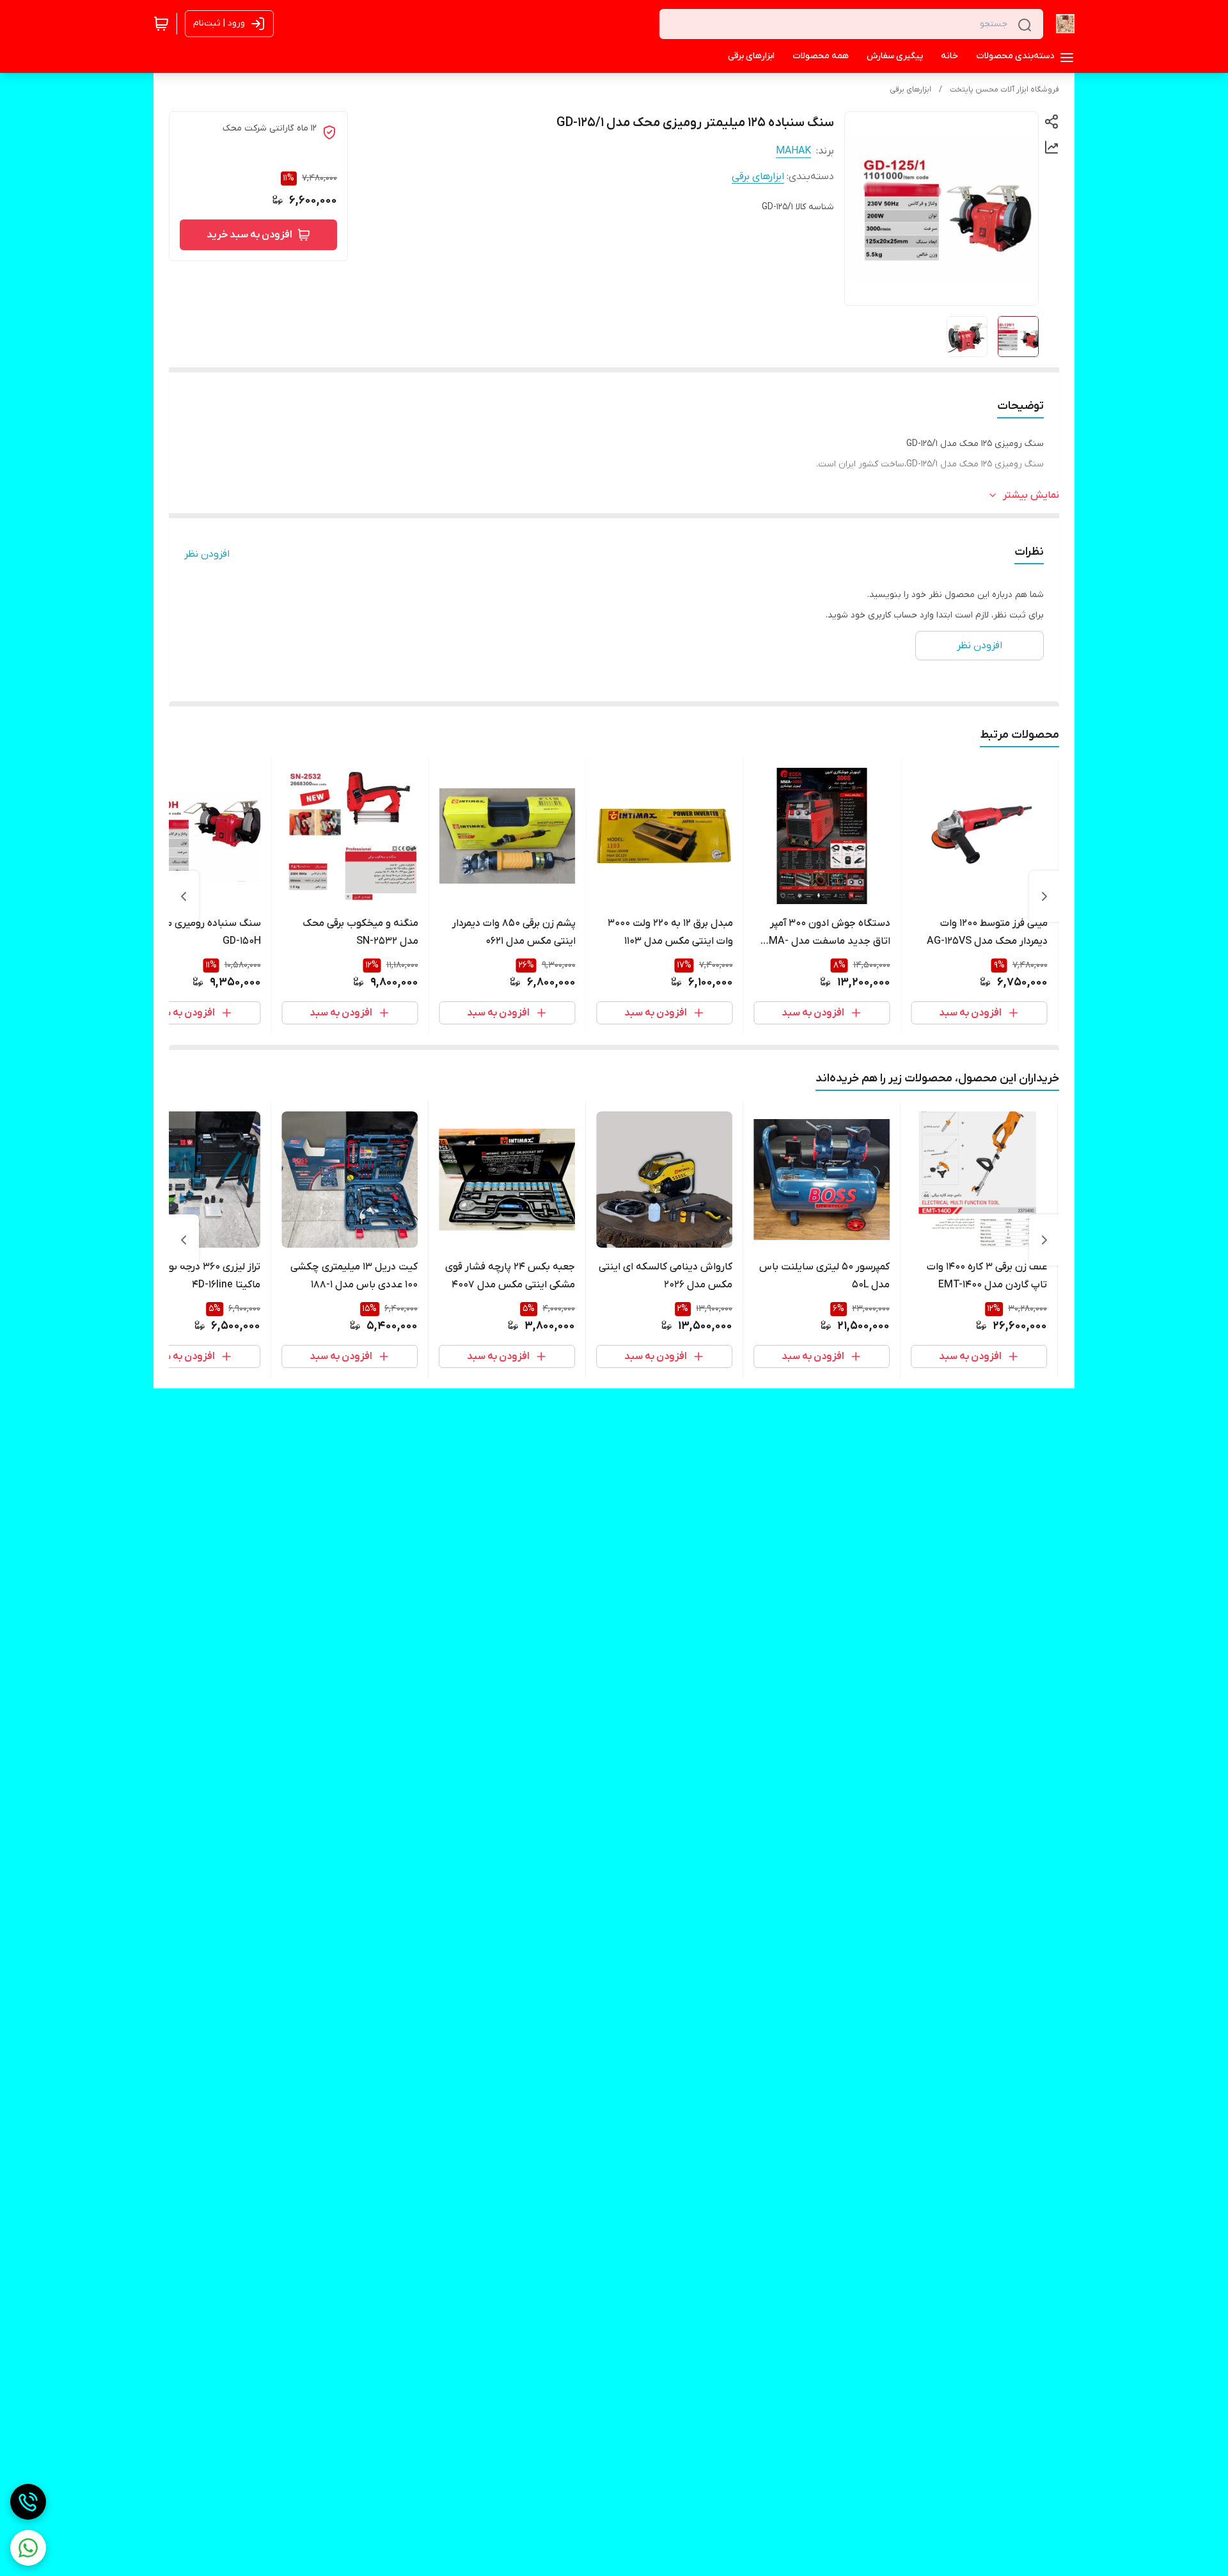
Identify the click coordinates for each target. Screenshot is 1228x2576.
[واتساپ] (28, 2548)
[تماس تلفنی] (28, 2502)
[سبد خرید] (161, 24)
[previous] (1044, 896)
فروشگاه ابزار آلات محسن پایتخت (1004, 90)
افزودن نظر (207, 554)
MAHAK (793, 151)
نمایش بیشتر (1031, 495)
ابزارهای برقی (910, 90)
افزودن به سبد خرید (249, 235)
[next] (184, 896)
